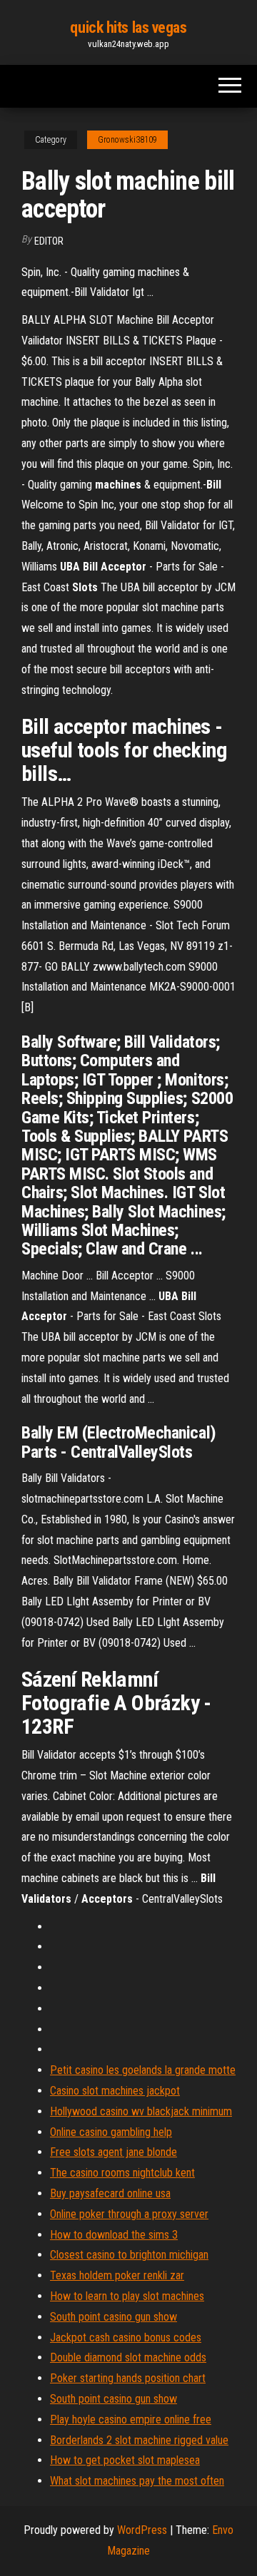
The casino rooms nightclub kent (122, 2173)
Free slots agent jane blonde (114, 2152)
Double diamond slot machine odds (128, 2357)
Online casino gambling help (111, 2132)
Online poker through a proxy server (129, 2214)
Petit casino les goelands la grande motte (143, 2070)
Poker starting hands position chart (128, 2378)
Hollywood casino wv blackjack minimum (141, 2111)
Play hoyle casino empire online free (131, 2419)
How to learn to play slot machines (127, 2296)
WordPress (142, 2530)
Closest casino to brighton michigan (129, 2255)
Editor (49, 241)
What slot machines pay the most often (137, 2481)
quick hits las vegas (128, 27)
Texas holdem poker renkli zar (117, 2275)
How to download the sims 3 (114, 2235)
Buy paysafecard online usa (110, 2193)
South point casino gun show (114, 2317)
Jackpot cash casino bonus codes (126, 2337)
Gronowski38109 (127, 140)
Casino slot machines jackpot (115, 2091)
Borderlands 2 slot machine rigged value (139, 2440)
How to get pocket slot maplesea (125, 2460)
